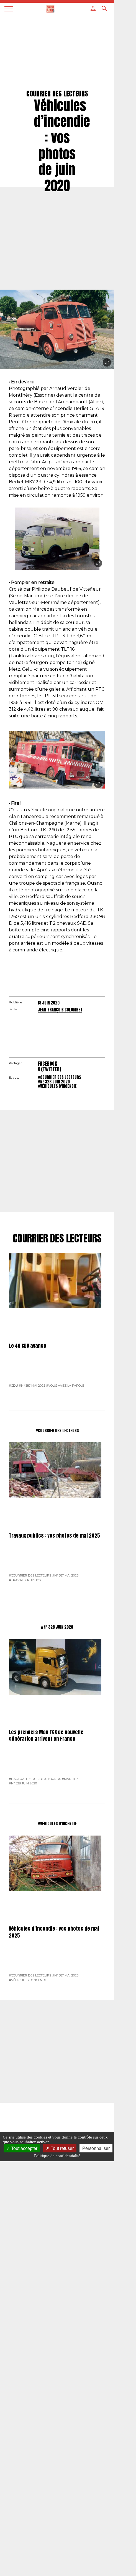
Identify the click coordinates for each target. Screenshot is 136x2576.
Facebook (47, 1064)
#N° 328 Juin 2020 (54, 1082)
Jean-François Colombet (60, 1010)
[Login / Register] (93, 8)
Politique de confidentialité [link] (57, 2156)
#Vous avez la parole (65, 1386)
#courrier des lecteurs (59, 1077)
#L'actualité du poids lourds (35, 1779)
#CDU (13, 1386)
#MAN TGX (70, 1779)
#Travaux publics (25, 1580)
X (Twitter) (49, 1069)
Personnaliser (96, 2148)
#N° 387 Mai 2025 (32, 1386)
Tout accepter (24, 2148)
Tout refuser (62, 2148)
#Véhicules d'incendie (57, 1086)
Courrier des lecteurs (57, 1239)
